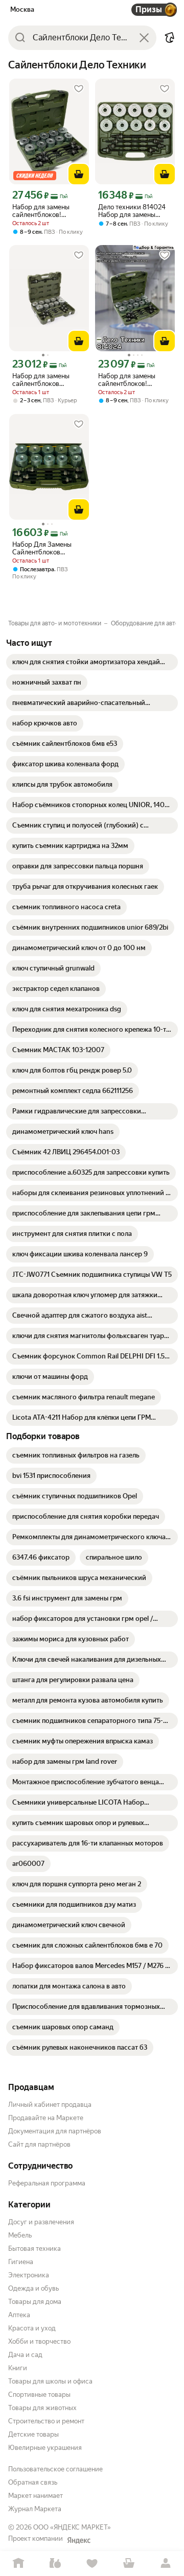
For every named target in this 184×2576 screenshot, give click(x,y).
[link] (92, 662)
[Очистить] (144, 38)
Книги (18, 2368)
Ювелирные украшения (45, 2448)
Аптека (19, 2315)
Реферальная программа (47, 2183)
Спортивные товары (39, 2395)
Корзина (129, 2563)
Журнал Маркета (35, 2509)
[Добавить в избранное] (79, 89)
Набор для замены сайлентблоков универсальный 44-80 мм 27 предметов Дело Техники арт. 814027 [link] (48, 380)
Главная (18, 2563)
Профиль (166, 2563)
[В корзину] (79, 174)
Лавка (55, 2563)
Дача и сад (25, 2355)
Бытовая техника (34, 2249)
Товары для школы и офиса (50, 2381)
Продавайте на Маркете (46, 2118)
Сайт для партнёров (39, 2144)
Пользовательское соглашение (55, 2469)
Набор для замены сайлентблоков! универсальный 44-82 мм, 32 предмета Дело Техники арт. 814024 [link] (47, 211)
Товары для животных (42, 2408)
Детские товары (33, 2434)
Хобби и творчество (39, 2341)
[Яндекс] (79, 2540)
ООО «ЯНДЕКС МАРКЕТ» (72, 2527)
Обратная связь (33, 2482)
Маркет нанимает (36, 2496)
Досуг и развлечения (41, 2222)
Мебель (20, 2235)
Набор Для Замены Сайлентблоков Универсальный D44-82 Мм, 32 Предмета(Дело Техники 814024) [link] (49, 548)
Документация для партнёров (55, 2131)
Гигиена (21, 2262)
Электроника (29, 2275)
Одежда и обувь (33, 2288)
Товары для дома (35, 2302)
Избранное (92, 2563)
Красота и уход (32, 2328)
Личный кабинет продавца (50, 2105)
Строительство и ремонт (46, 2421)
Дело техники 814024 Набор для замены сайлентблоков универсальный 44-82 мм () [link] (132, 211)
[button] (170, 38)
